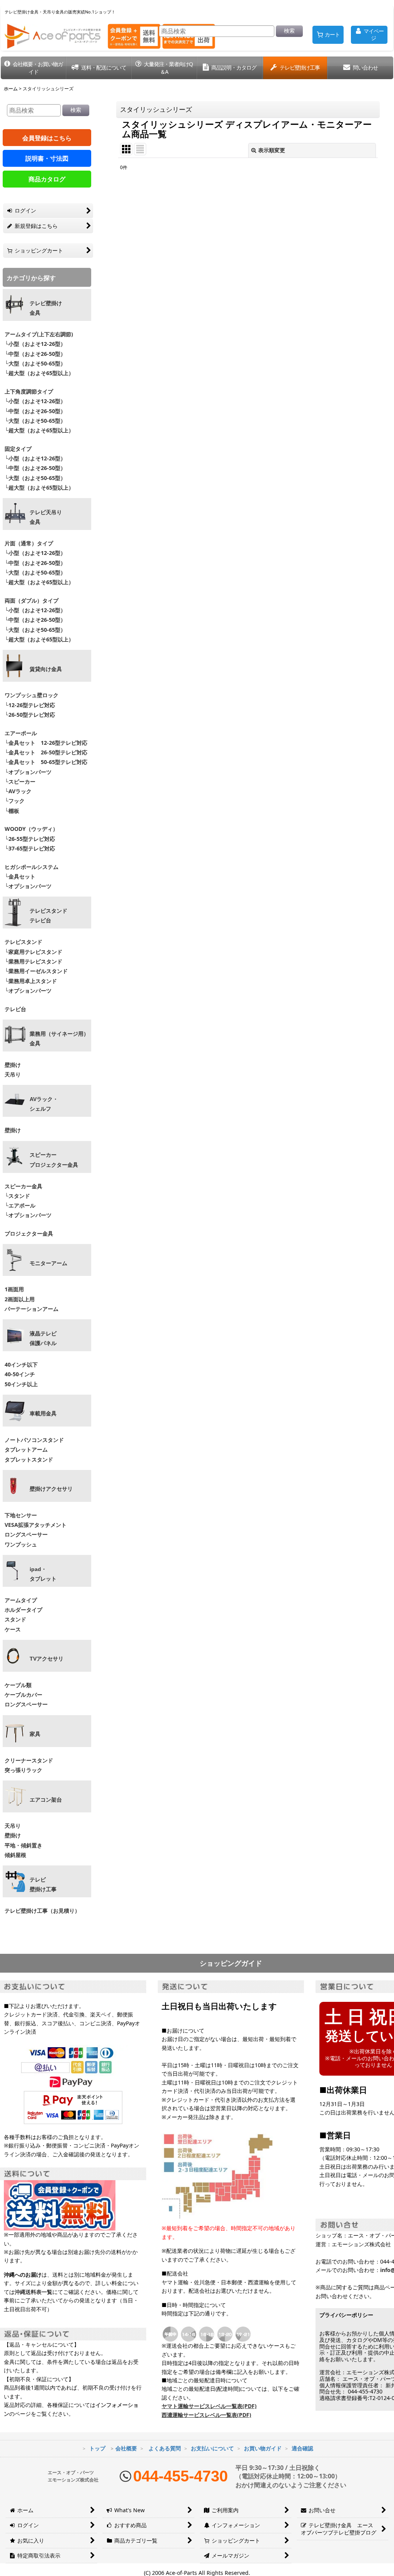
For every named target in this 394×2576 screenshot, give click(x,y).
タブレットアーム (26, 1449)
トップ (97, 2448)
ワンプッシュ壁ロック (32, 695)
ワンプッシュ (21, 1544)
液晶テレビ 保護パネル (43, 1338)
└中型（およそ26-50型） (35, 354)
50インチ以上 (21, 1384)
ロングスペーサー (26, 1534)
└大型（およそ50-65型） (35, 363)
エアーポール (21, 733)
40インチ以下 (21, 1364)
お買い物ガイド (263, 2448)
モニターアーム (48, 1263)
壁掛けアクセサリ (51, 1489)
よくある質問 (165, 2448)
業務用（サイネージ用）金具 (59, 1039)
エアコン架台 (46, 1800)
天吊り (13, 1074)
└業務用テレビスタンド (33, 961)
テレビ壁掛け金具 (46, 308)
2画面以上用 (20, 1299)
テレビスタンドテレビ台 (48, 916)
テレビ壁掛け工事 (43, 1884)
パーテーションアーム (32, 1309)
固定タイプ (18, 449)
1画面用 (14, 1289)
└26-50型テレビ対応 (30, 715)
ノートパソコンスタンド (34, 1440)
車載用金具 (43, 1413)
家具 (35, 1734)
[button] (33, 68)
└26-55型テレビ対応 (30, 839)
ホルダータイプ (23, 1610)
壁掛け (13, 1065)
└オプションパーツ (28, 772)
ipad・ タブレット (43, 1574)
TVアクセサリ (47, 1659)
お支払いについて (212, 2448)
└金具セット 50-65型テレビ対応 (45, 762)
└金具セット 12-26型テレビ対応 (45, 743)
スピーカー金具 (23, 1186)
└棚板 (12, 811)
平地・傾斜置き (23, 1845)
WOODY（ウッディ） (31, 829)
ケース (13, 1629)
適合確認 (302, 2448)
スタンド (15, 1619)
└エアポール (20, 1205)
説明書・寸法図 (47, 158)
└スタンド (17, 1196)
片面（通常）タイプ (29, 543)
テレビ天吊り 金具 (46, 517)
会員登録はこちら (47, 138)
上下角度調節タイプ (29, 391)
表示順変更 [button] (272, 150)
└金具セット (20, 876)
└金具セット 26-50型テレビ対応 (45, 752)
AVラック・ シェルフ (44, 1104)
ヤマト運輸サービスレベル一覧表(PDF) (209, 2406)
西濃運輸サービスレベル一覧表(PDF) (206, 2415)
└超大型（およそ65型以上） (39, 373)
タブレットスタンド (29, 1459)
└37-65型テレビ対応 (30, 848)
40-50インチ (20, 1374)
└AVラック (18, 791)
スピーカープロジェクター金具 (54, 1160)
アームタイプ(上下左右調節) (39, 334)
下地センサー (21, 1515)
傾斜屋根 (15, 1855)
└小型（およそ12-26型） (35, 344)
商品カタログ (47, 179)
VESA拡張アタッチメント (36, 1525)
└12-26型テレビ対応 (30, 705)
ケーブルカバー (23, 1695)
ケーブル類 (18, 1685)
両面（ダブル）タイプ (32, 600)
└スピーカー (20, 781)
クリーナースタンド (29, 1760)
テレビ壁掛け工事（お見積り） (42, 1911)
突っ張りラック (23, 1770)
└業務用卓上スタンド (31, 981)
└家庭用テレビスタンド (33, 952)
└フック (15, 801)
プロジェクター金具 (29, 1233)
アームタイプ (21, 1600)
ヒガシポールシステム (32, 867)
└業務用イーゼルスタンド (36, 971)
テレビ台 (15, 1009)
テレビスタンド (23, 942)
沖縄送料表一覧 (33, 2292)
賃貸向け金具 (46, 669)
